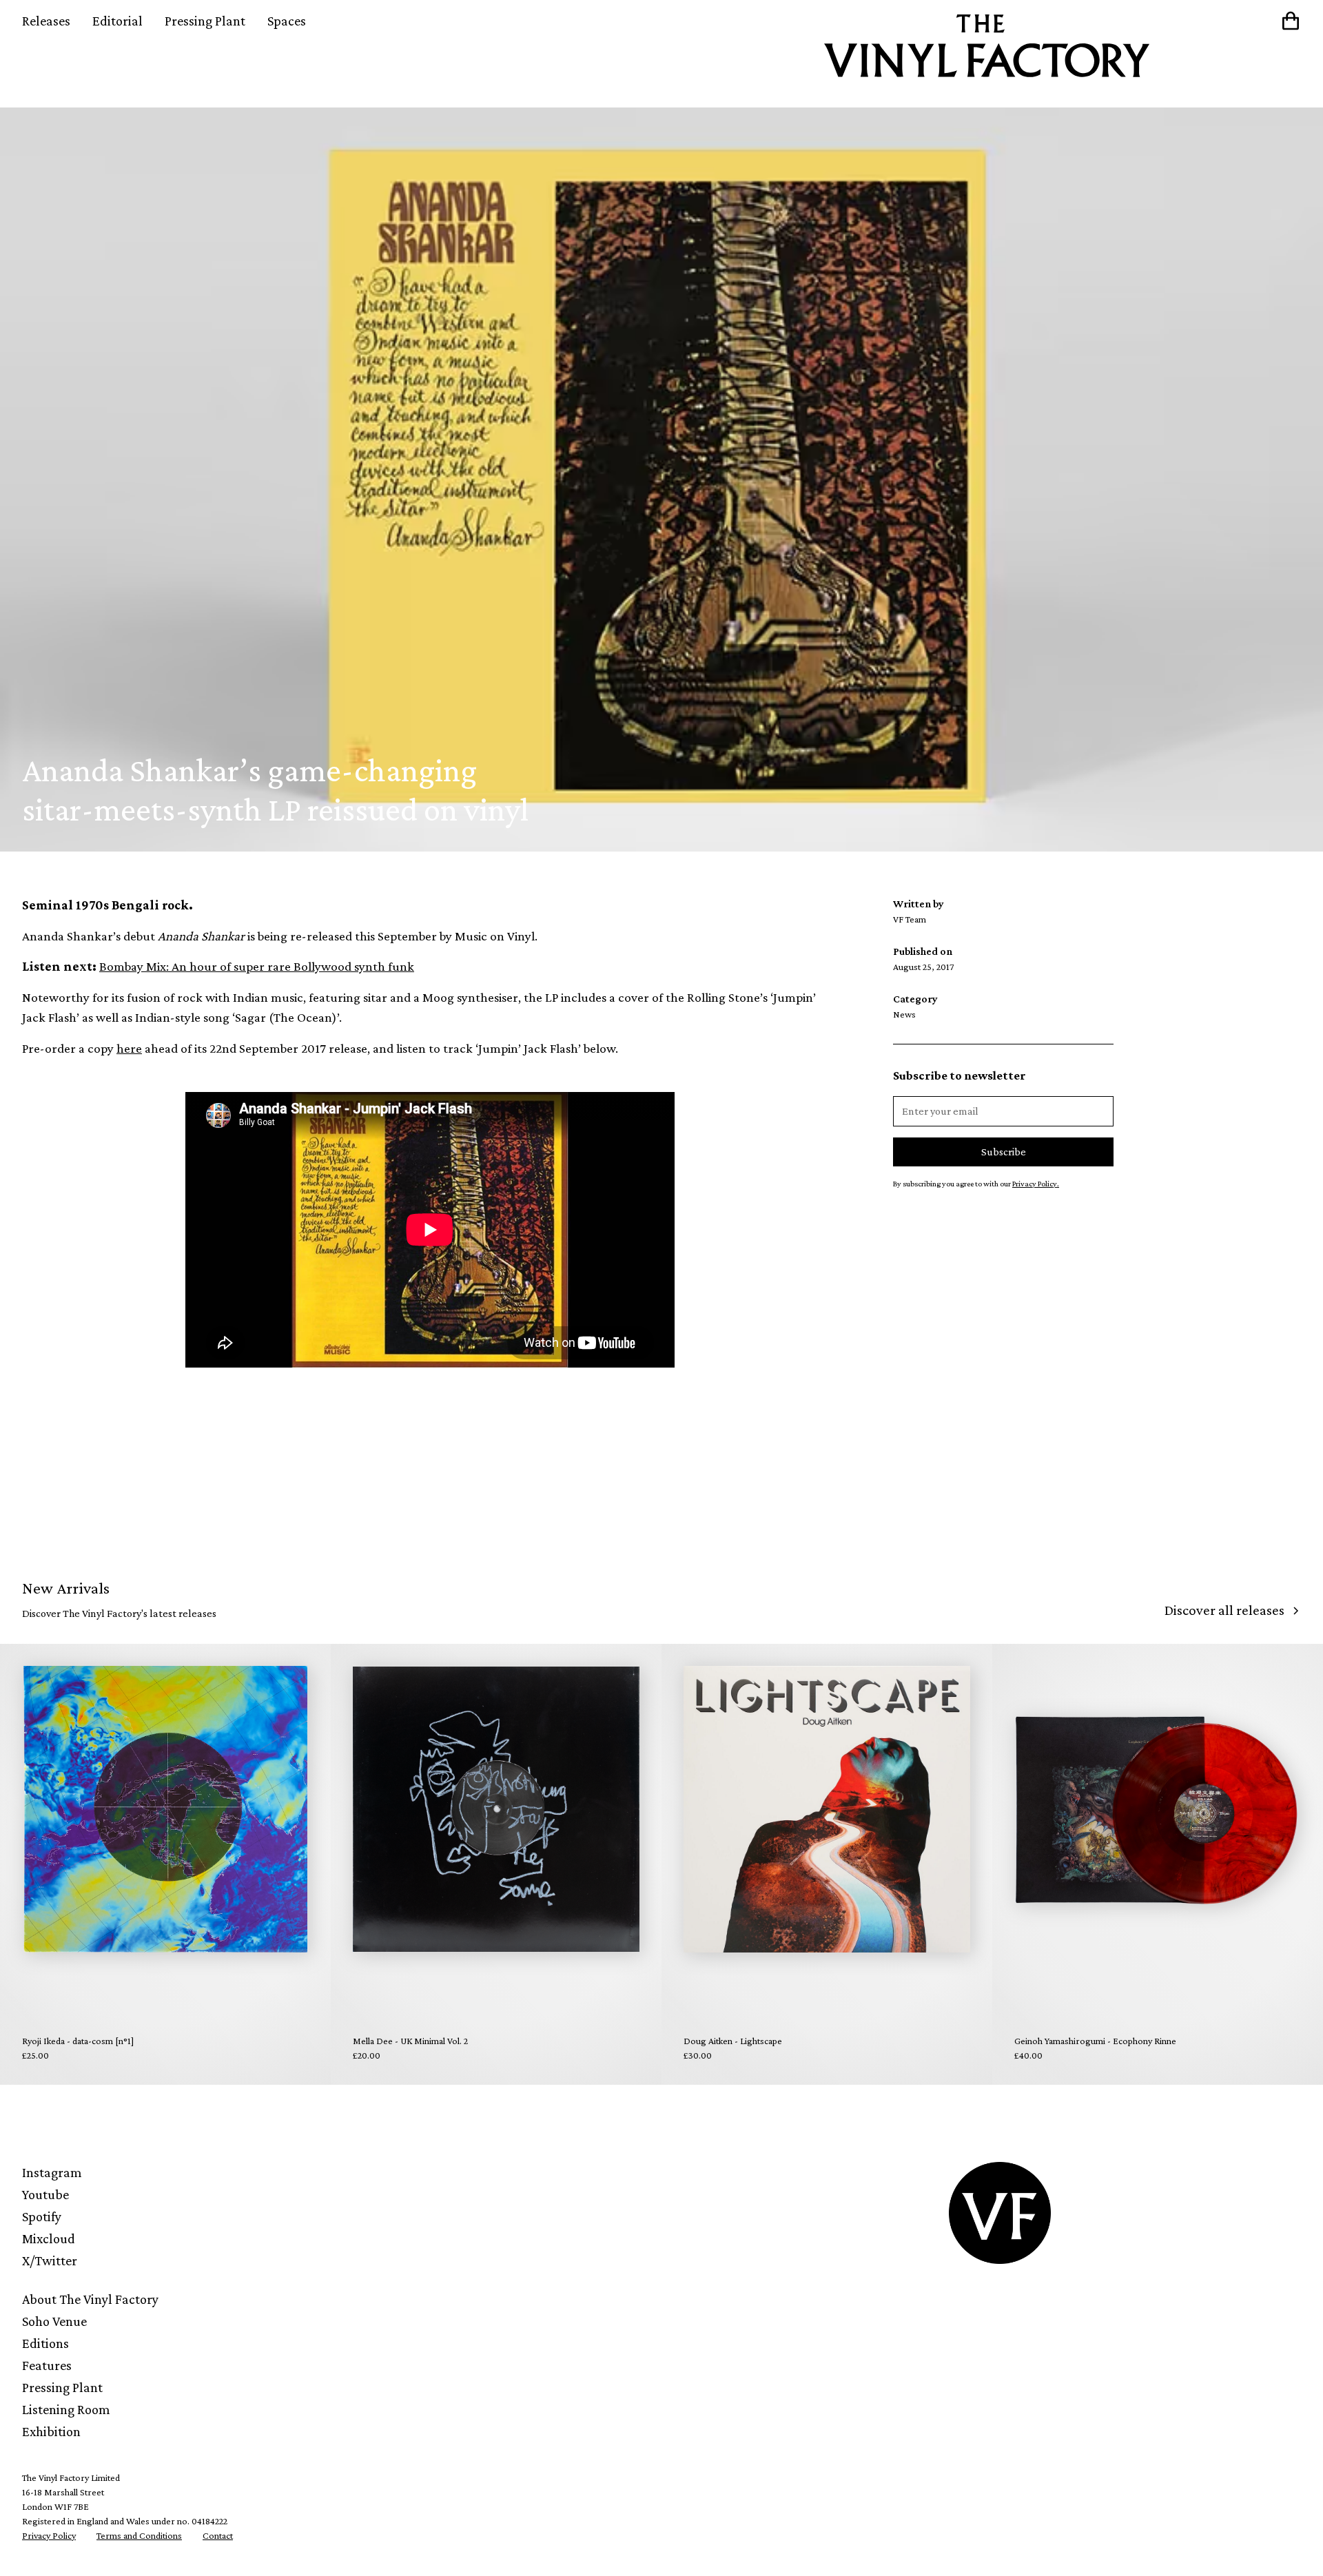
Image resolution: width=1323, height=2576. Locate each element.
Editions (45, 2343)
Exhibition (51, 2431)
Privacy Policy (49, 2535)
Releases (46, 21)
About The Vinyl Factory (90, 2299)
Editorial (117, 21)
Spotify (42, 2216)
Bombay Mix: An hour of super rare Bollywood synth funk (257, 966)
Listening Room (66, 2409)
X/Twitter (50, 2260)
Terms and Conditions (139, 2535)
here (129, 1048)
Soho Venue (54, 2321)
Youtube (45, 2194)
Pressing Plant (205, 21)
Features (47, 2365)
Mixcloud (49, 2238)
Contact (218, 2535)
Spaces (287, 21)
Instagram (52, 2172)
